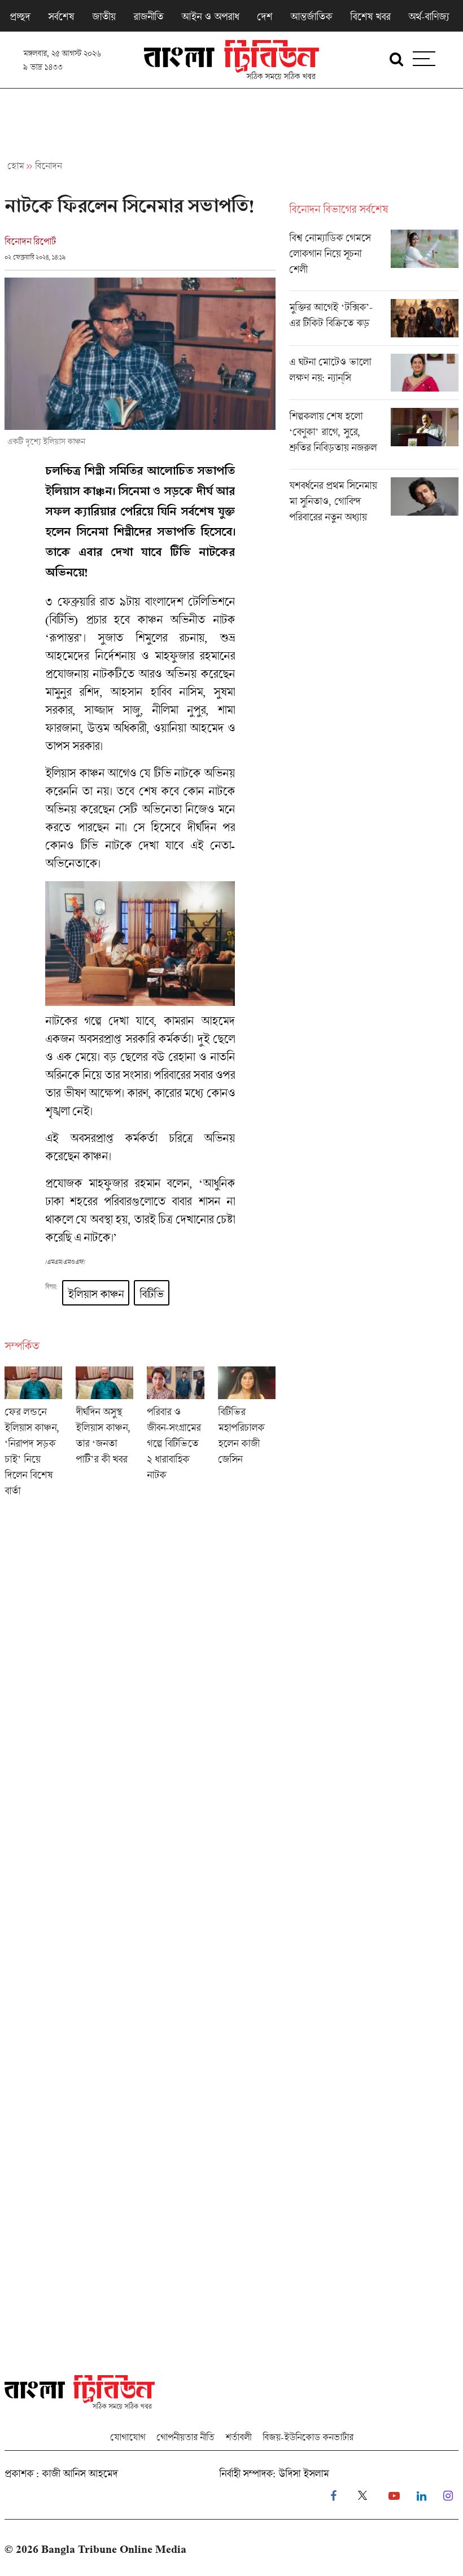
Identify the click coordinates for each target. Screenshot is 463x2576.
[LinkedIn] (421, 2496)
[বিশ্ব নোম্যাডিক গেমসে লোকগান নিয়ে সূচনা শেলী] (374, 260)
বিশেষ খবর (370, 16)
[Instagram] (448, 2496)
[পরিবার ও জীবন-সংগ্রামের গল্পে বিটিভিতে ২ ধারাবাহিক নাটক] (176, 1435)
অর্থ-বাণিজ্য (429, 16)
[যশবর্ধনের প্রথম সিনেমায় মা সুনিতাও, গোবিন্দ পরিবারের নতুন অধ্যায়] (374, 504)
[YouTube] (394, 2496)
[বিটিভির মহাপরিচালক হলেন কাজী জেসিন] (247, 1435)
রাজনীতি (148, 16)
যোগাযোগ (128, 2437)
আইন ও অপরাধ (210, 16)
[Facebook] (333, 2496)
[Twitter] (362, 2496)
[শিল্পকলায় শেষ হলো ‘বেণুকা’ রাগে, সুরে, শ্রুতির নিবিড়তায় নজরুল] (374, 438)
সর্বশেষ (61, 16)
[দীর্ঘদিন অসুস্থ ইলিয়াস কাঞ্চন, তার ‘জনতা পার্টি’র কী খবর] (104, 1435)
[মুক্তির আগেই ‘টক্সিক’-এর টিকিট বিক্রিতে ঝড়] (374, 322)
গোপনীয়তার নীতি (185, 2437)
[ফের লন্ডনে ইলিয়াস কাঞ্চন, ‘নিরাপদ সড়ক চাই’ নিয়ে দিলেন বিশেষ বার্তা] (33, 1435)
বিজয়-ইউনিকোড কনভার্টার (308, 2437)
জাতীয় (104, 16)
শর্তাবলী (238, 2437)
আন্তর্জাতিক (311, 16)
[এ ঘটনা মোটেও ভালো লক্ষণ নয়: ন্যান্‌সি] (374, 377)
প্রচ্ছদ (20, 16)
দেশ (265, 16)
